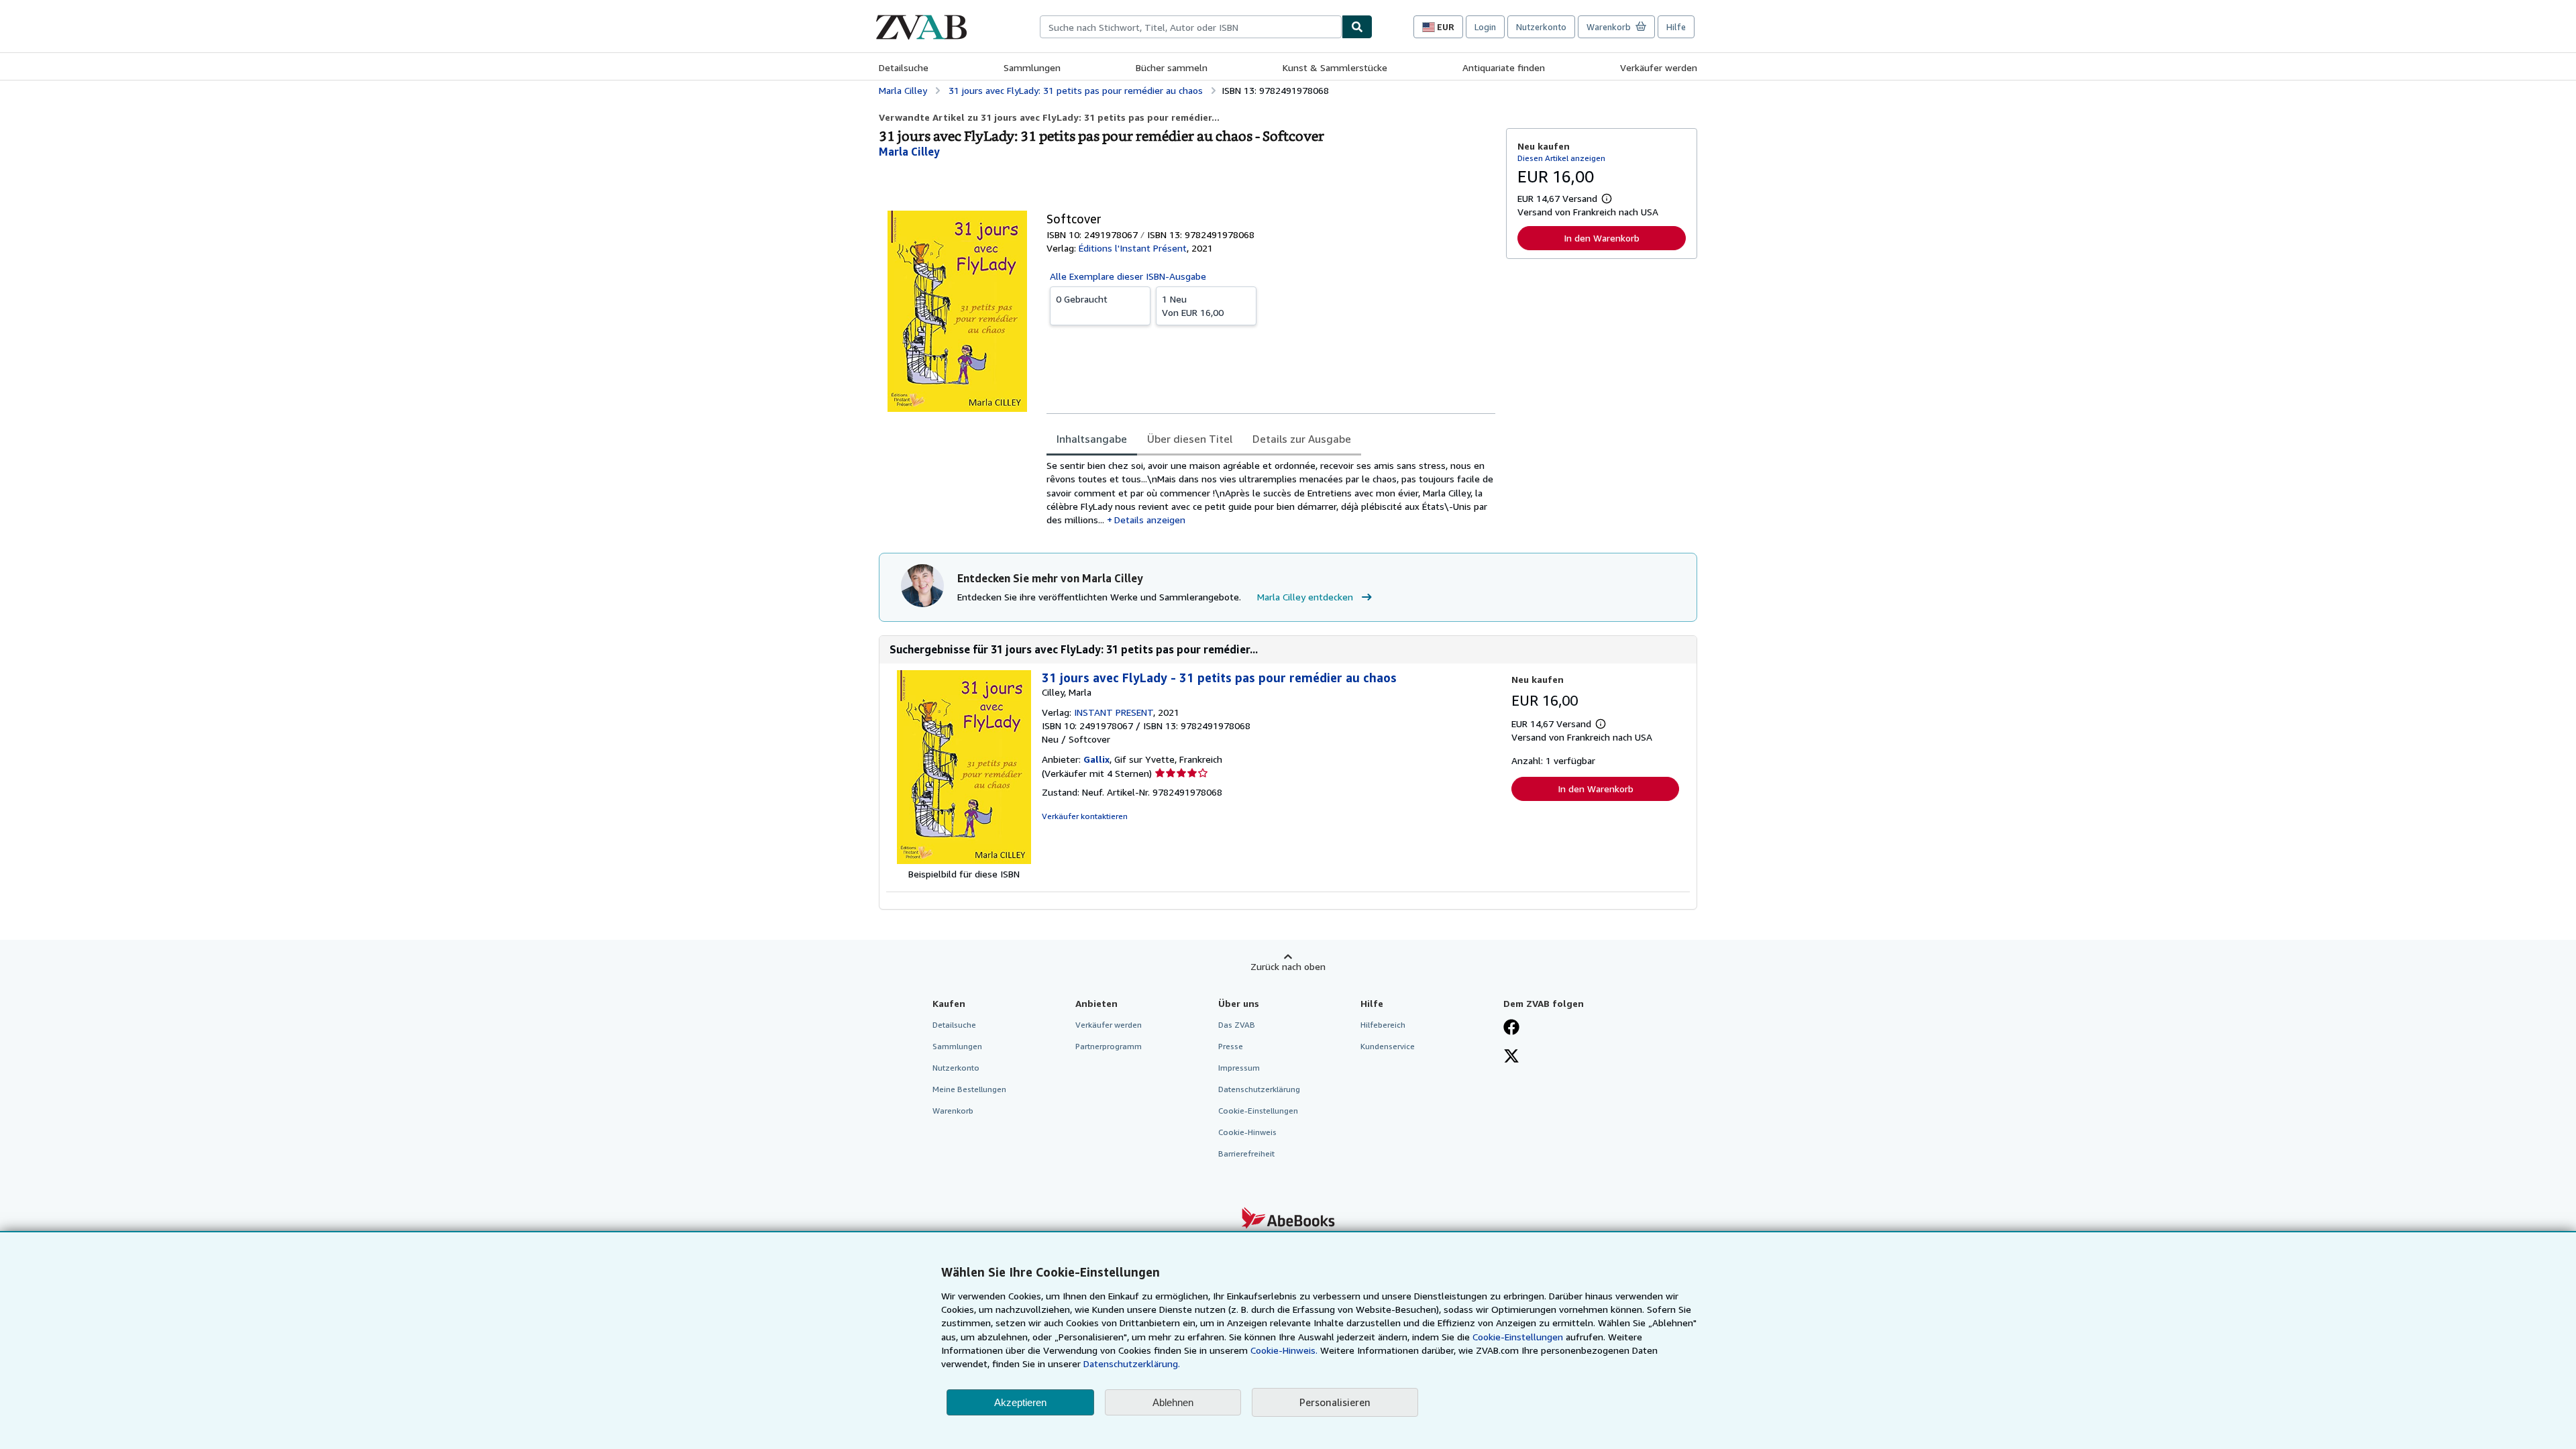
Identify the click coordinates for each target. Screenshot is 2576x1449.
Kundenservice (1388, 1046)
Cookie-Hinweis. (1284, 1350)
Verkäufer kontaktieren (1085, 816)
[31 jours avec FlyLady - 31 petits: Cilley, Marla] (964, 860)
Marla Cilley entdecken (1305, 597)
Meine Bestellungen (969, 1089)
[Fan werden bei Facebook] (1511, 1028)
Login (1485, 27)
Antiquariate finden (1504, 67)
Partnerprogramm (1109, 1046)
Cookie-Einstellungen (1518, 1337)
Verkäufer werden (1659, 67)
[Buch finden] (1357, 27)
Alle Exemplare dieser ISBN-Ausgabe (1128, 276)
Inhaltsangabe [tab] (1092, 439)
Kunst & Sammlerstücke (1335, 67)
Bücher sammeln (1172, 67)
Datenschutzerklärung (1259, 1089)
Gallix (1096, 759)
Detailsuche (904, 67)
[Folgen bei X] (1511, 1057)
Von (1193, 306)
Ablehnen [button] (1173, 1402)
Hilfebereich (1383, 1025)
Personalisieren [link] (1335, 1402)
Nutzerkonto (1541, 27)
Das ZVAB (1237, 1025)
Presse (1231, 1046)
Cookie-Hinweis (1247, 1132)
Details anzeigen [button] (1150, 520)
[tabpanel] (1271, 493)
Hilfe (1676, 27)
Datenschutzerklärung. (1132, 1363)
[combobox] (1191, 27)
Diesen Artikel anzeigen (1561, 158)
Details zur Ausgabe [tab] (1302, 439)
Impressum (1239, 1068)
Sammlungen (1032, 67)
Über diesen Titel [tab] (1190, 439)
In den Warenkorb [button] (1602, 238)
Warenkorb (953, 1111)
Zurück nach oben (1288, 966)
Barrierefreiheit (1246, 1153)
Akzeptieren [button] (1020, 1402)
